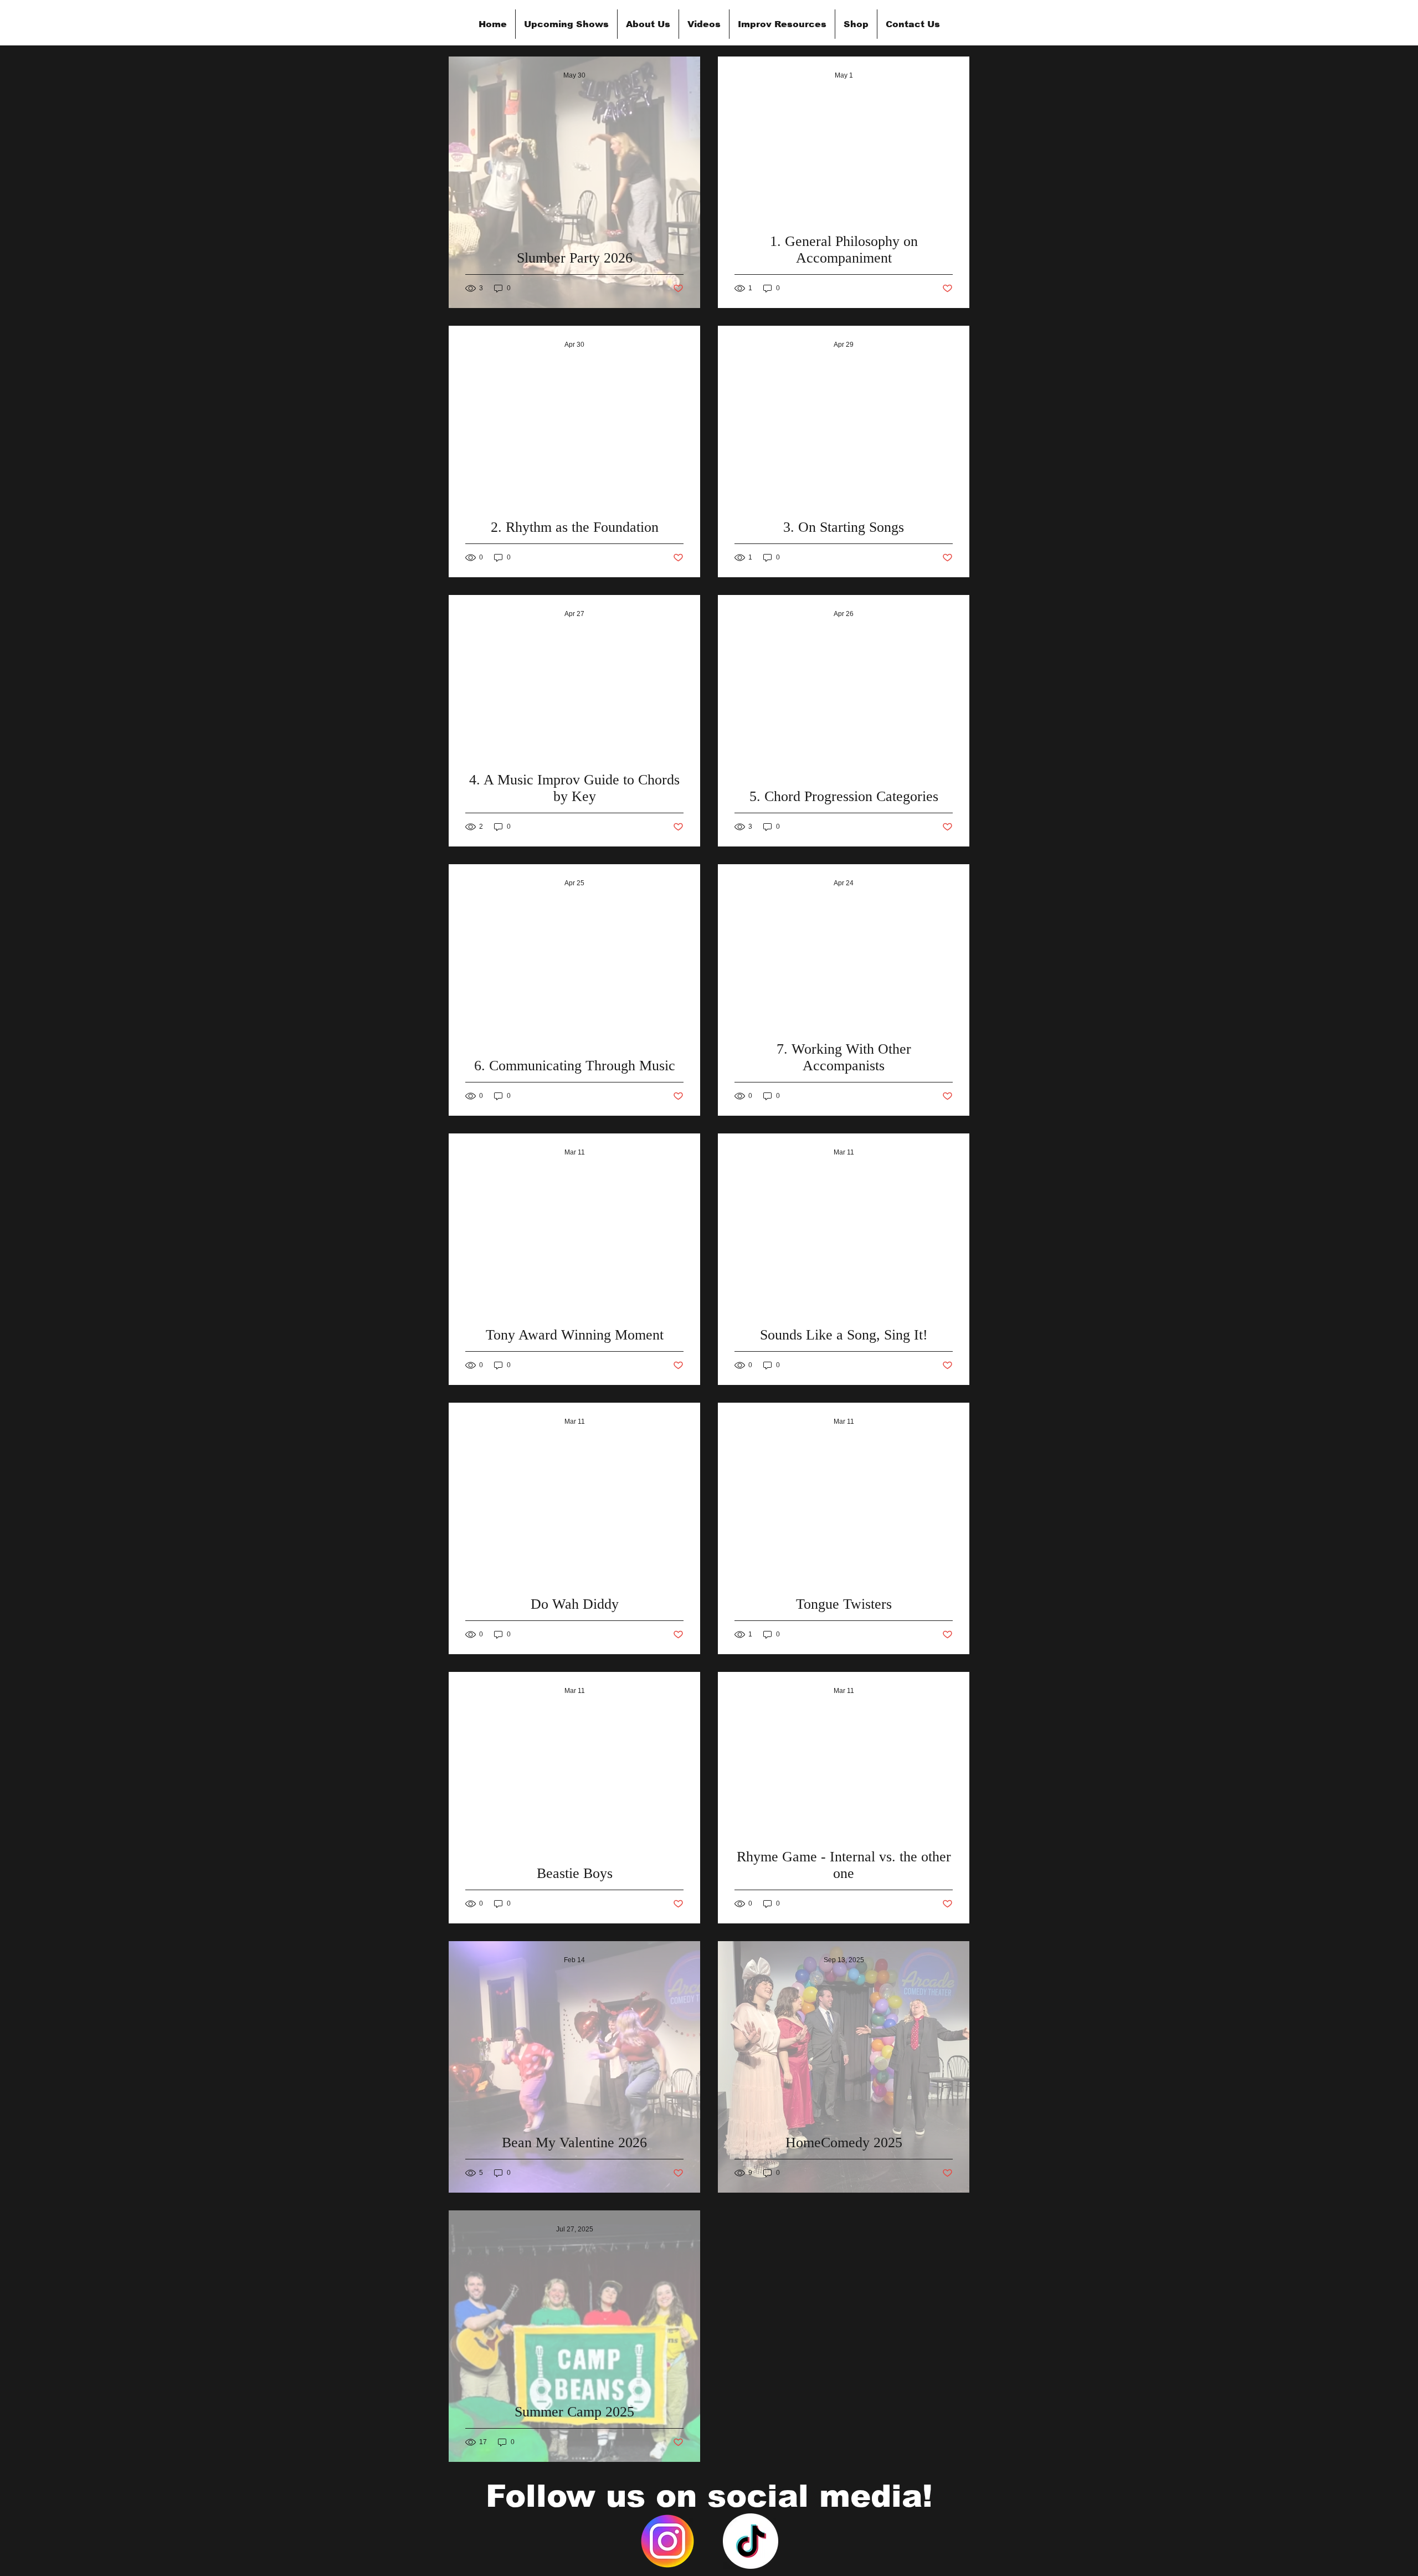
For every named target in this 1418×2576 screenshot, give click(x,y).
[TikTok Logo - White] (751, 2541)
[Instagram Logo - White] (667, 2541)
